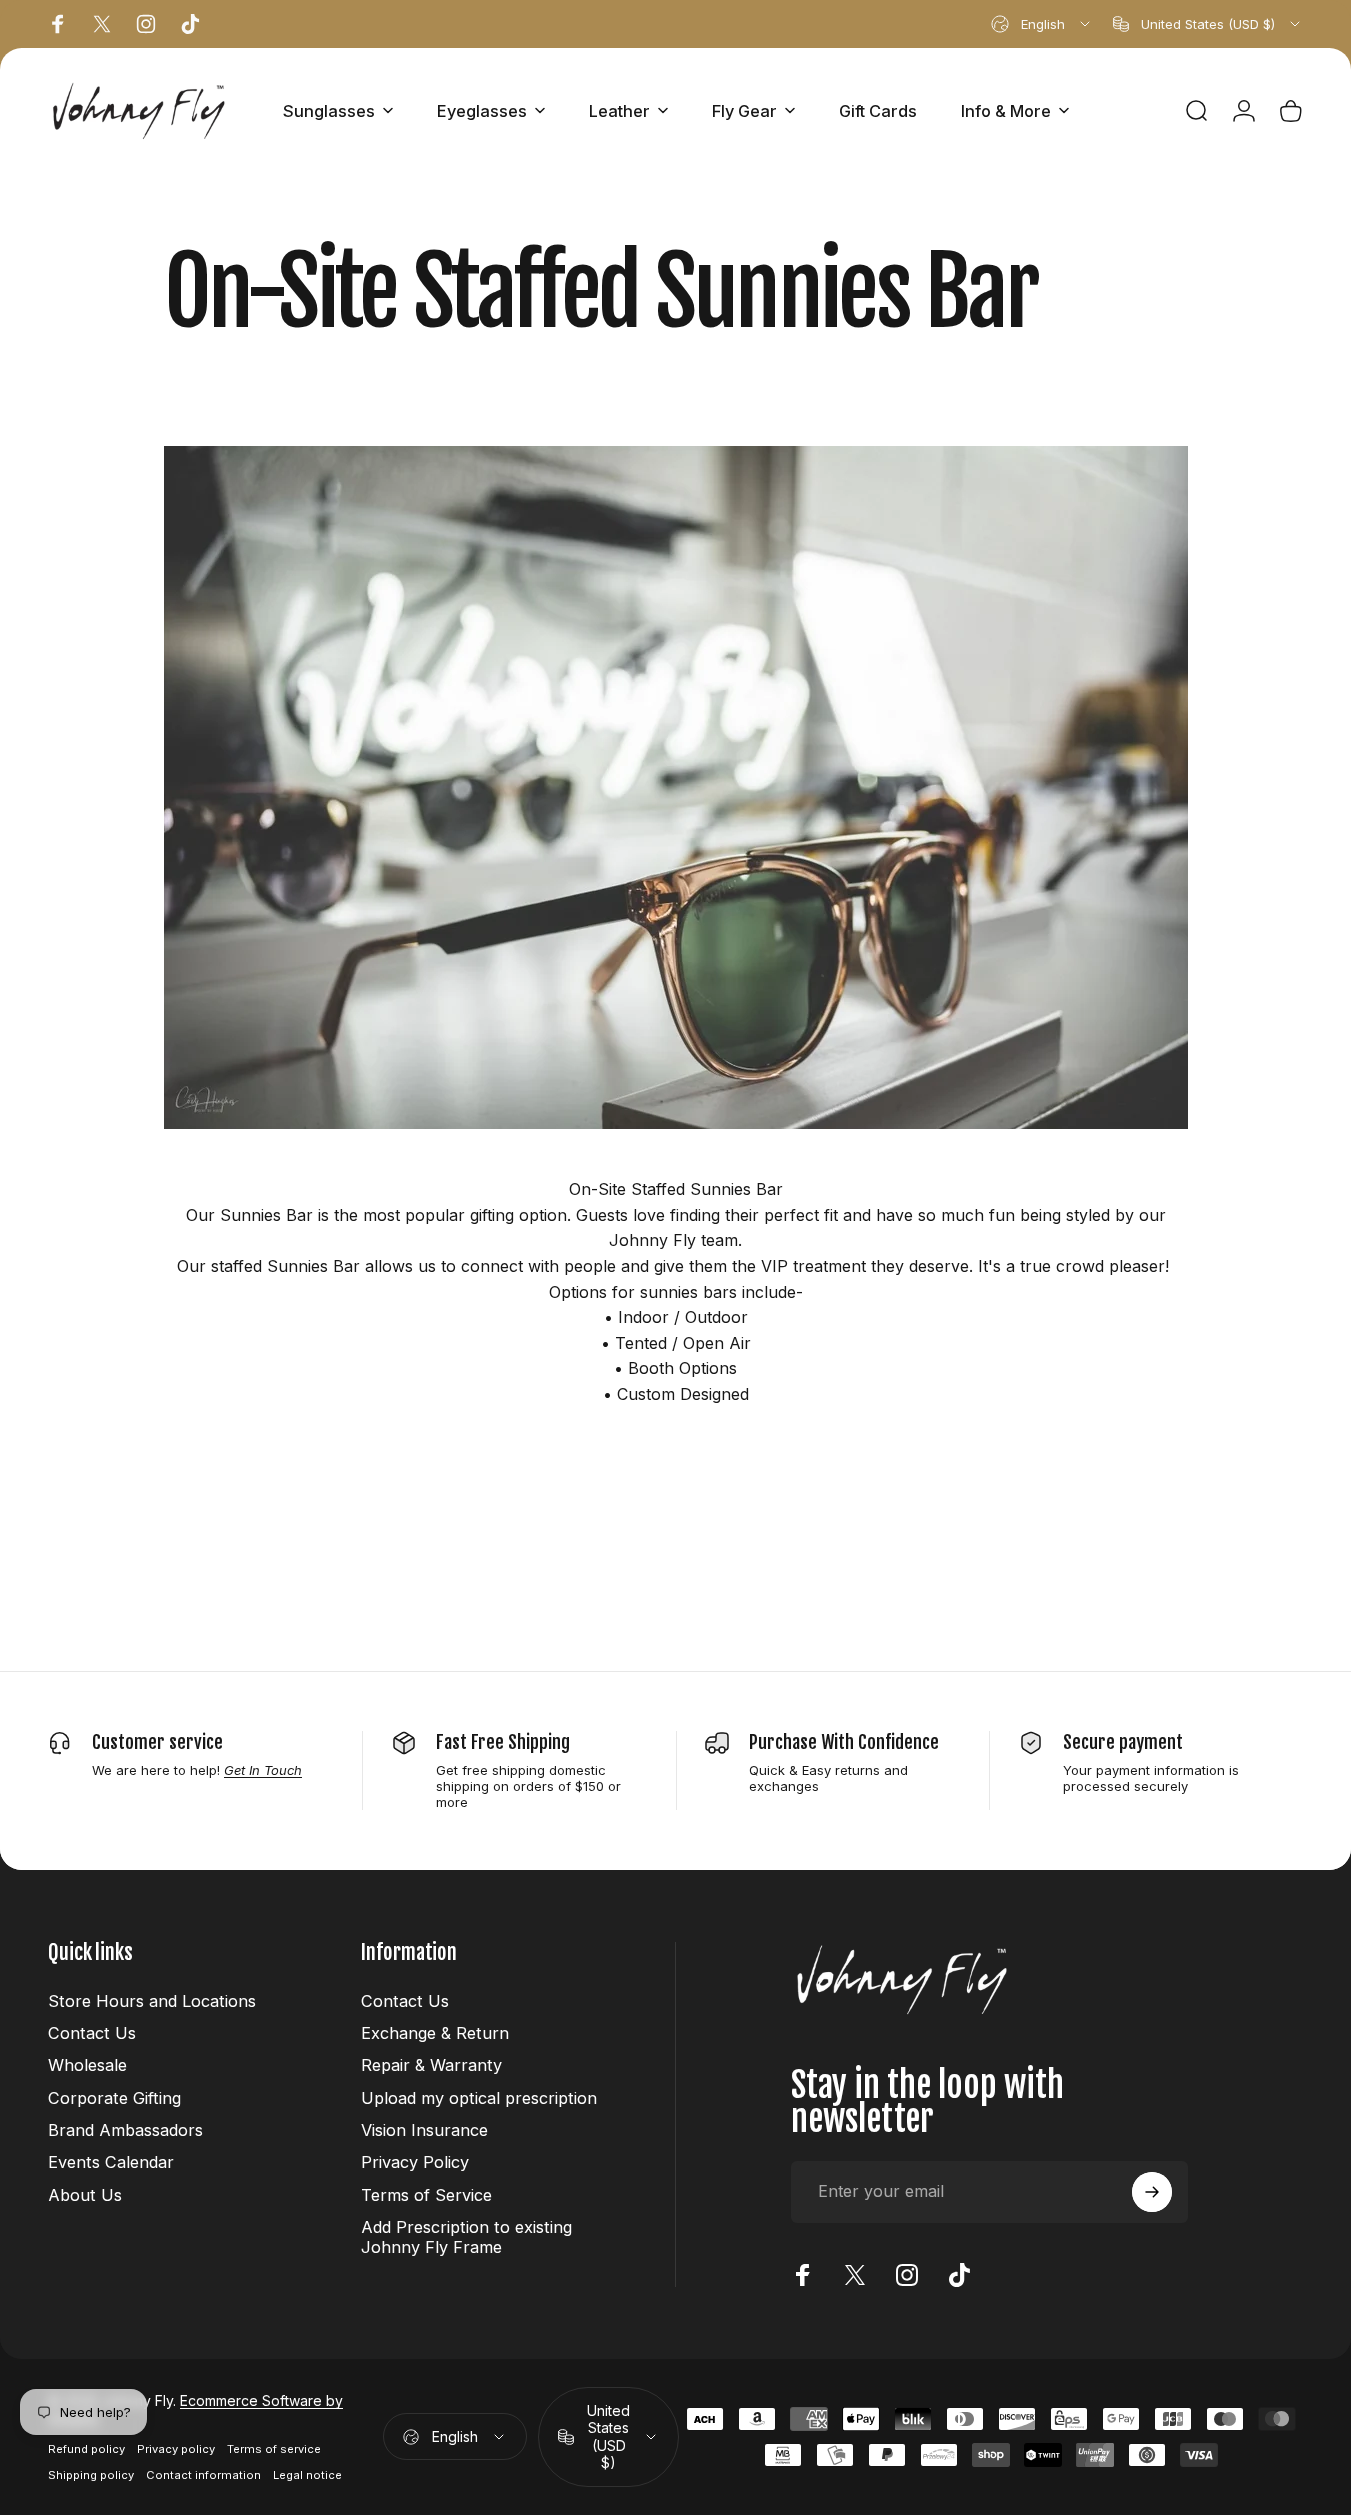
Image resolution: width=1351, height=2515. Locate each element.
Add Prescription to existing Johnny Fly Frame (466, 2237)
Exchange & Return (435, 2033)
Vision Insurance (424, 2130)
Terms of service (274, 2449)
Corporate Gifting (114, 2098)
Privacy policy (176, 2449)
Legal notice (307, 2475)
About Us (85, 2195)
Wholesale (87, 2065)
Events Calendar (111, 2162)
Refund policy (86, 2449)
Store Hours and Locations (152, 2001)
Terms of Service (426, 2195)
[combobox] (1042, 24)
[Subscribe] (1152, 2192)
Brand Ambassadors (125, 2130)
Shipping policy (91, 2475)
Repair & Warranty (431, 2065)
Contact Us (92, 2033)
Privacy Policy (415, 2162)
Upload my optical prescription (479, 2098)
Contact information (203, 2475)
